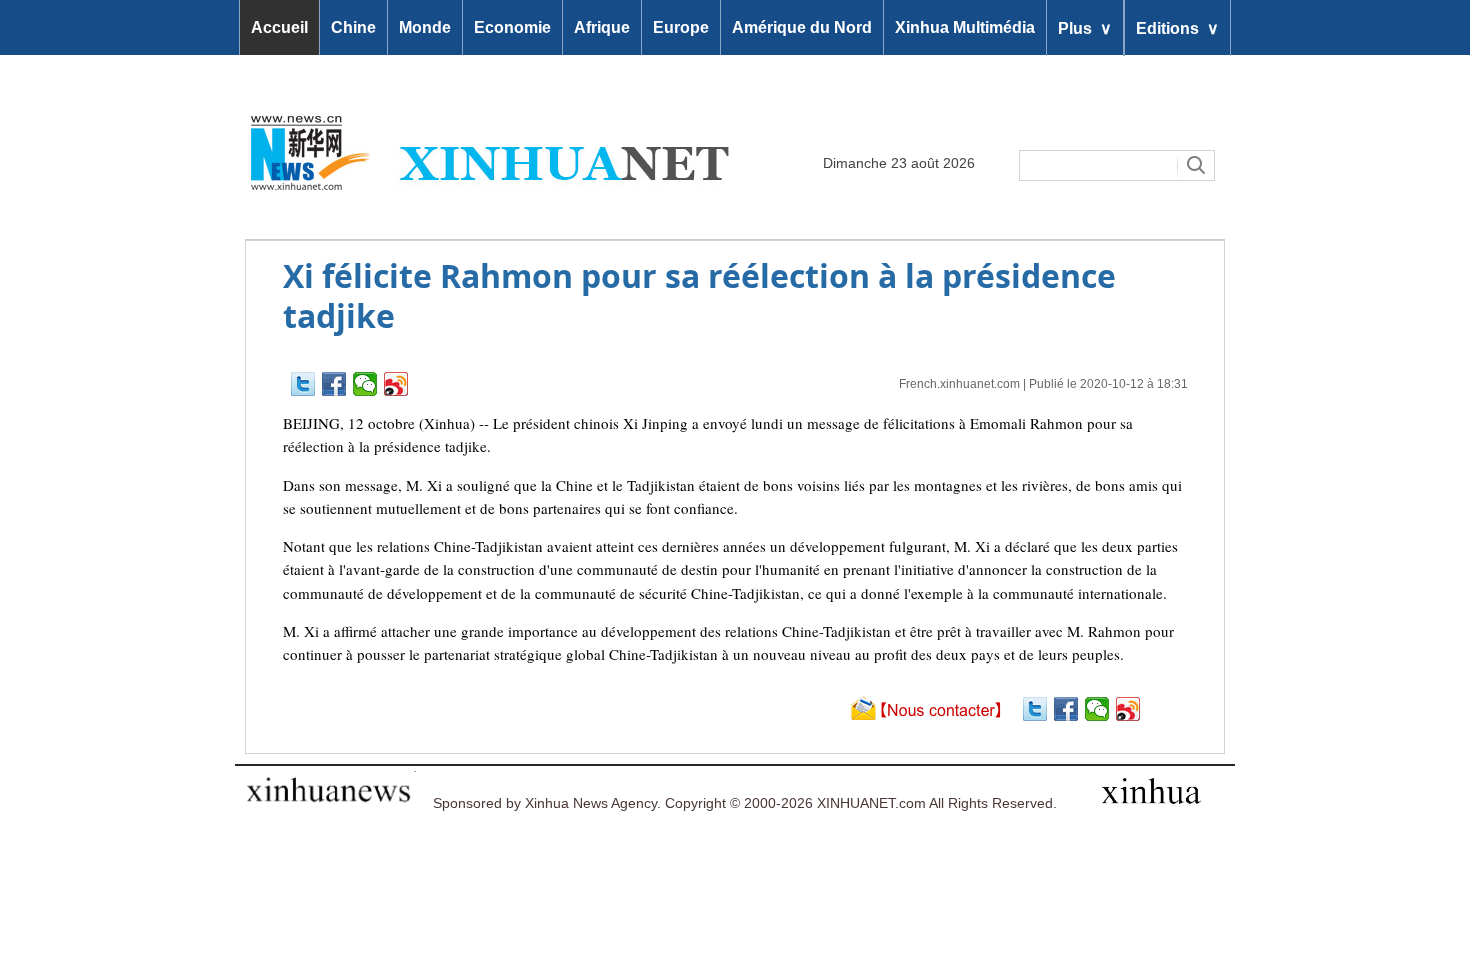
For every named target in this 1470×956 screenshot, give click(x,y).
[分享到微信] (365, 384)
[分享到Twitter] (303, 384)
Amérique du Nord (802, 27)
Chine (353, 27)
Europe (681, 27)
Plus (1085, 27)
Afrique (602, 27)
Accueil (279, 27)
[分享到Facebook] (334, 384)
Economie (512, 27)
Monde (425, 27)
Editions (1177, 27)
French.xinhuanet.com (959, 384)
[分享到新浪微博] (396, 384)
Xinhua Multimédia (965, 27)
